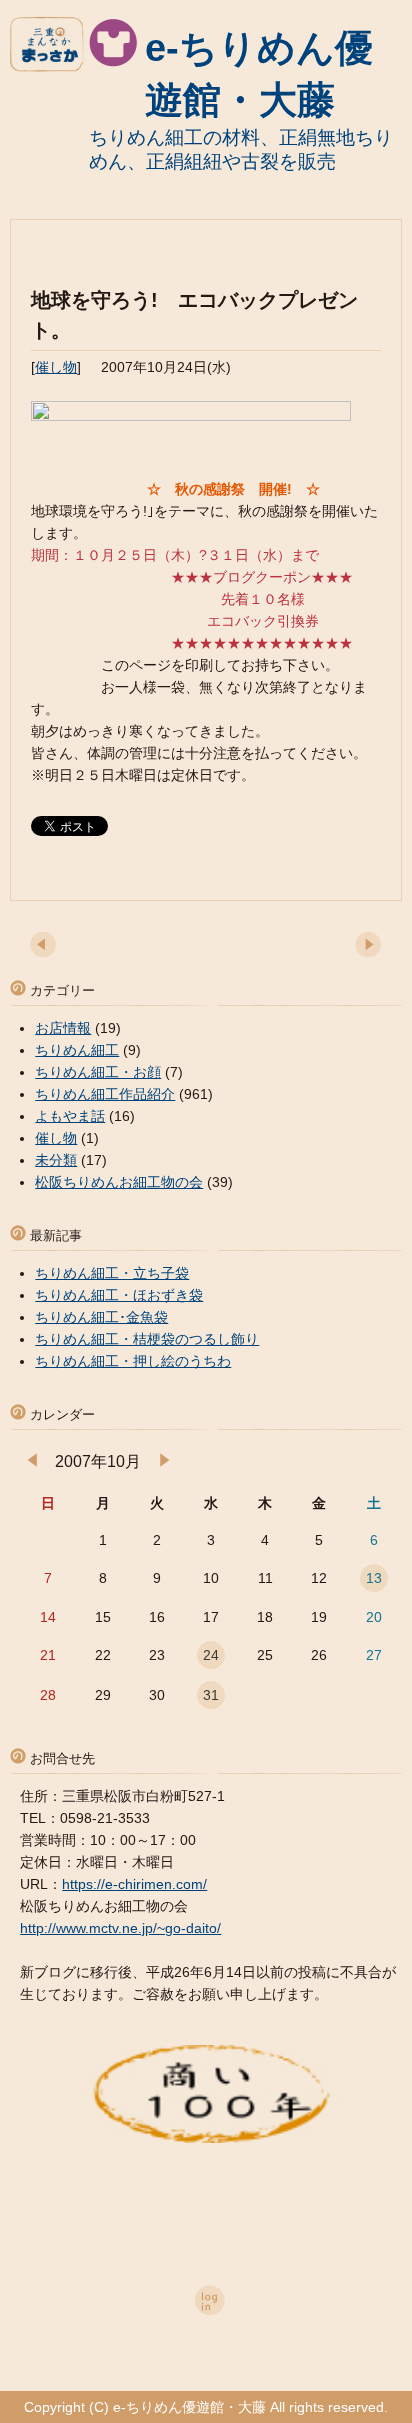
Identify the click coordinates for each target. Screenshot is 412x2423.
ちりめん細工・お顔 (98, 1072)
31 (211, 1695)
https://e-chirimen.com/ (134, 1884)
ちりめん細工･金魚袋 (101, 1317)
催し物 (56, 367)
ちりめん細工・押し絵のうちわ (133, 1361)
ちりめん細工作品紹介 (105, 1094)
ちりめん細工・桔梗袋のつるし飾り (147, 1339)
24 (211, 1655)
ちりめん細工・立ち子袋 (112, 1273)
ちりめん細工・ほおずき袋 (119, 1295)
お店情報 (63, 1028)
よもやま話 (70, 1116)
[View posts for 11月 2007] (164, 1462)
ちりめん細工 (77, 1050)
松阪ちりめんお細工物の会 (119, 1182)
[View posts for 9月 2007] (32, 1462)
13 (374, 1578)
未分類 (56, 1160)
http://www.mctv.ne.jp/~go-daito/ (120, 1928)
